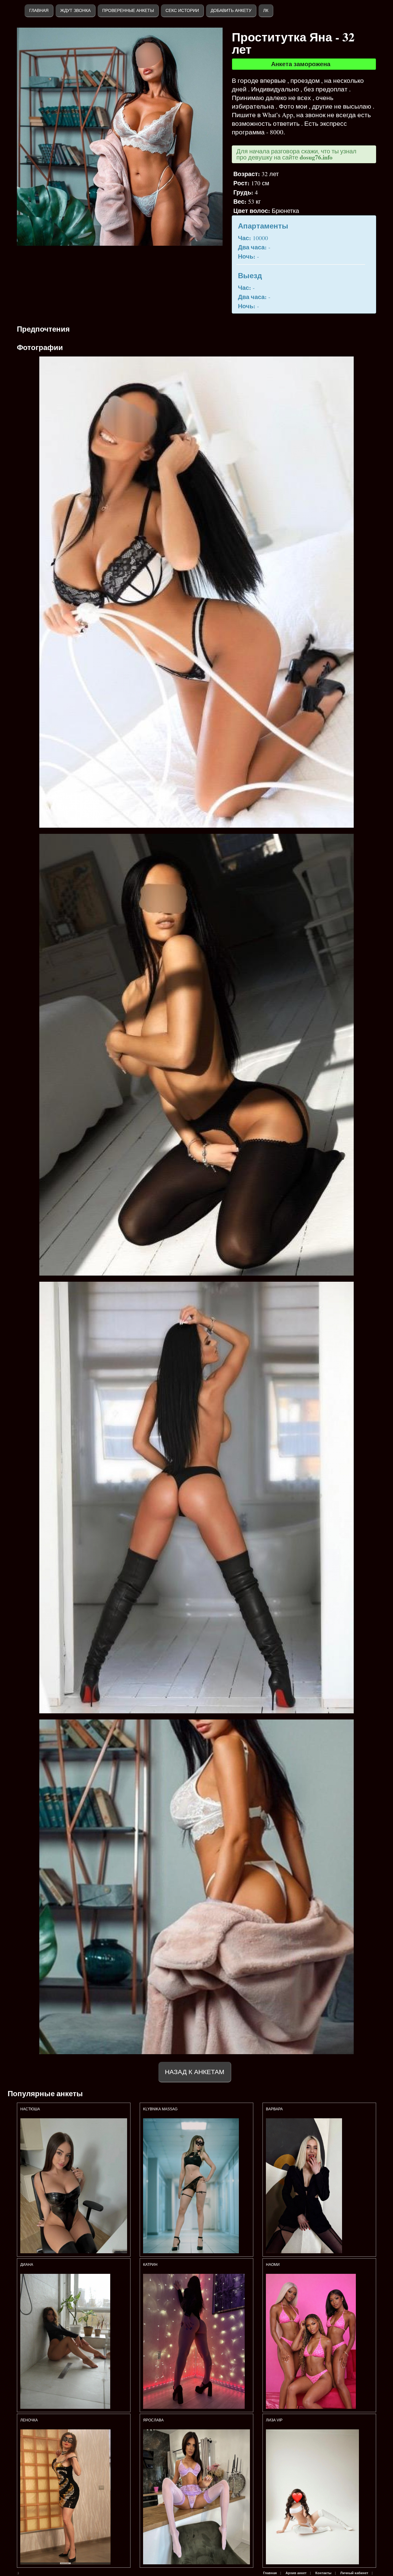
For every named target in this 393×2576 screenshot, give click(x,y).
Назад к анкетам (195, 2072)
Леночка (29, 2420)
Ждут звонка (75, 10)
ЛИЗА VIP (274, 2420)
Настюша (30, 2109)
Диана (27, 2265)
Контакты (323, 2573)
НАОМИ (273, 2265)
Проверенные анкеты (128, 10)
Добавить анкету (231, 10)
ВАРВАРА (275, 2109)
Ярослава (154, 2420)
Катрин (150, 2265)
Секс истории (182, 10)
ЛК (266, 10)
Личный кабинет (354, 2573)
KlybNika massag (160, 2109)
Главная (39, 10)
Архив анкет (296, 2573)
